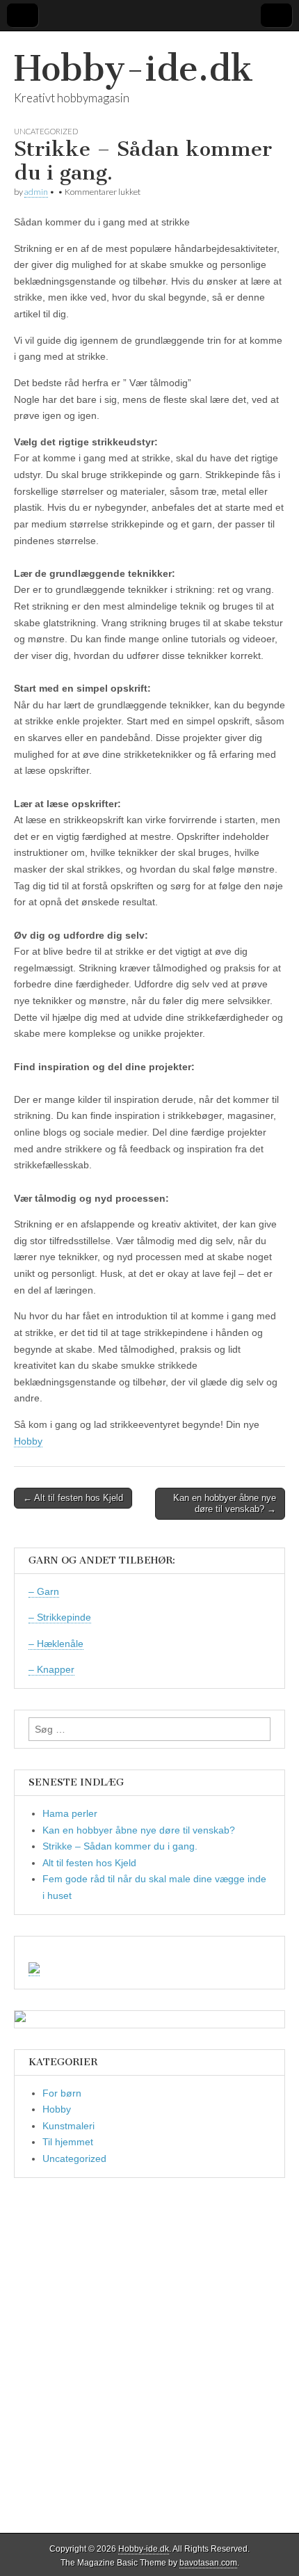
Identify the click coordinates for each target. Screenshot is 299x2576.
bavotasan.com (208, 2563)
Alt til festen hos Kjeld (89, 1863)
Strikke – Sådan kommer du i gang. (120, 1846)
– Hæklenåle (56, 1644)
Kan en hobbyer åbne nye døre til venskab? (139, 1830)
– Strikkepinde (60, 1617)
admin (36, 192)
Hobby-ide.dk (134, 69)
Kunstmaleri (68, 2126)
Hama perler (70, 1813)
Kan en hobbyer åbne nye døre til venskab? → (225, 1503)
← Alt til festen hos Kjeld (73, 1498)
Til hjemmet (68, 2142)
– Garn (44, 1591)
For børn (62, 2093)
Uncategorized (46, 131)
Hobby (28, 1441)
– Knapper (51, 1669)
